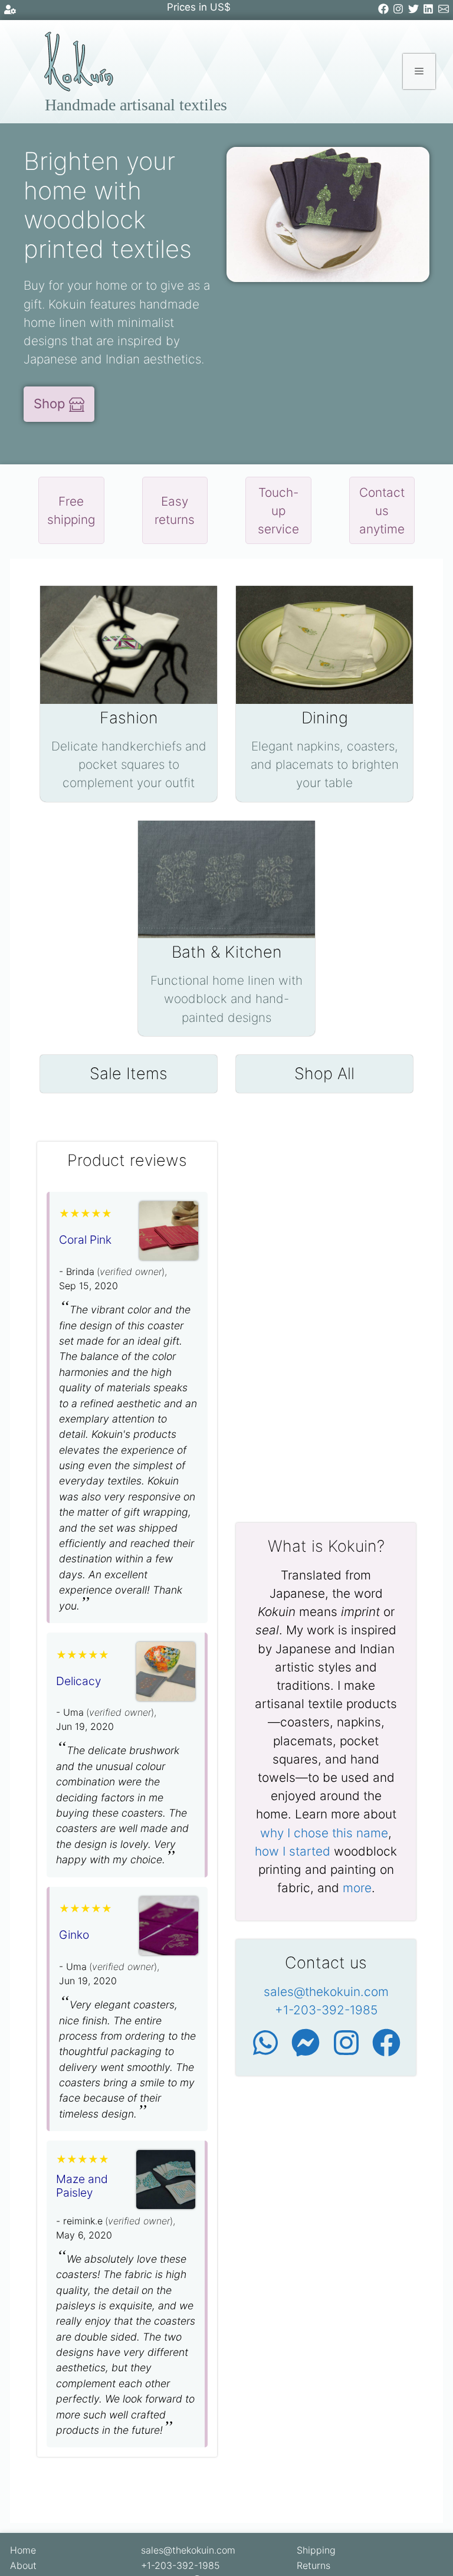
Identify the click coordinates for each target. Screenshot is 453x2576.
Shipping (316, 2550)
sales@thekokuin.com (326, 1992)
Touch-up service (278, 511)
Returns (314, 2565)
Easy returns (175, 510)
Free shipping (71, 510)
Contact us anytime (382, 511)
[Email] (446, 11)
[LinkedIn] (430, 11)
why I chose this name (324, 1833)
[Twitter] (416, 11)
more (357, 1888)
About (23, 2565)
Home (23, 2550)
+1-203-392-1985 (326, 2010)
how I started (293, 1851)
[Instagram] (400, 11)
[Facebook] (385, 11)
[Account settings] (10, 12)
